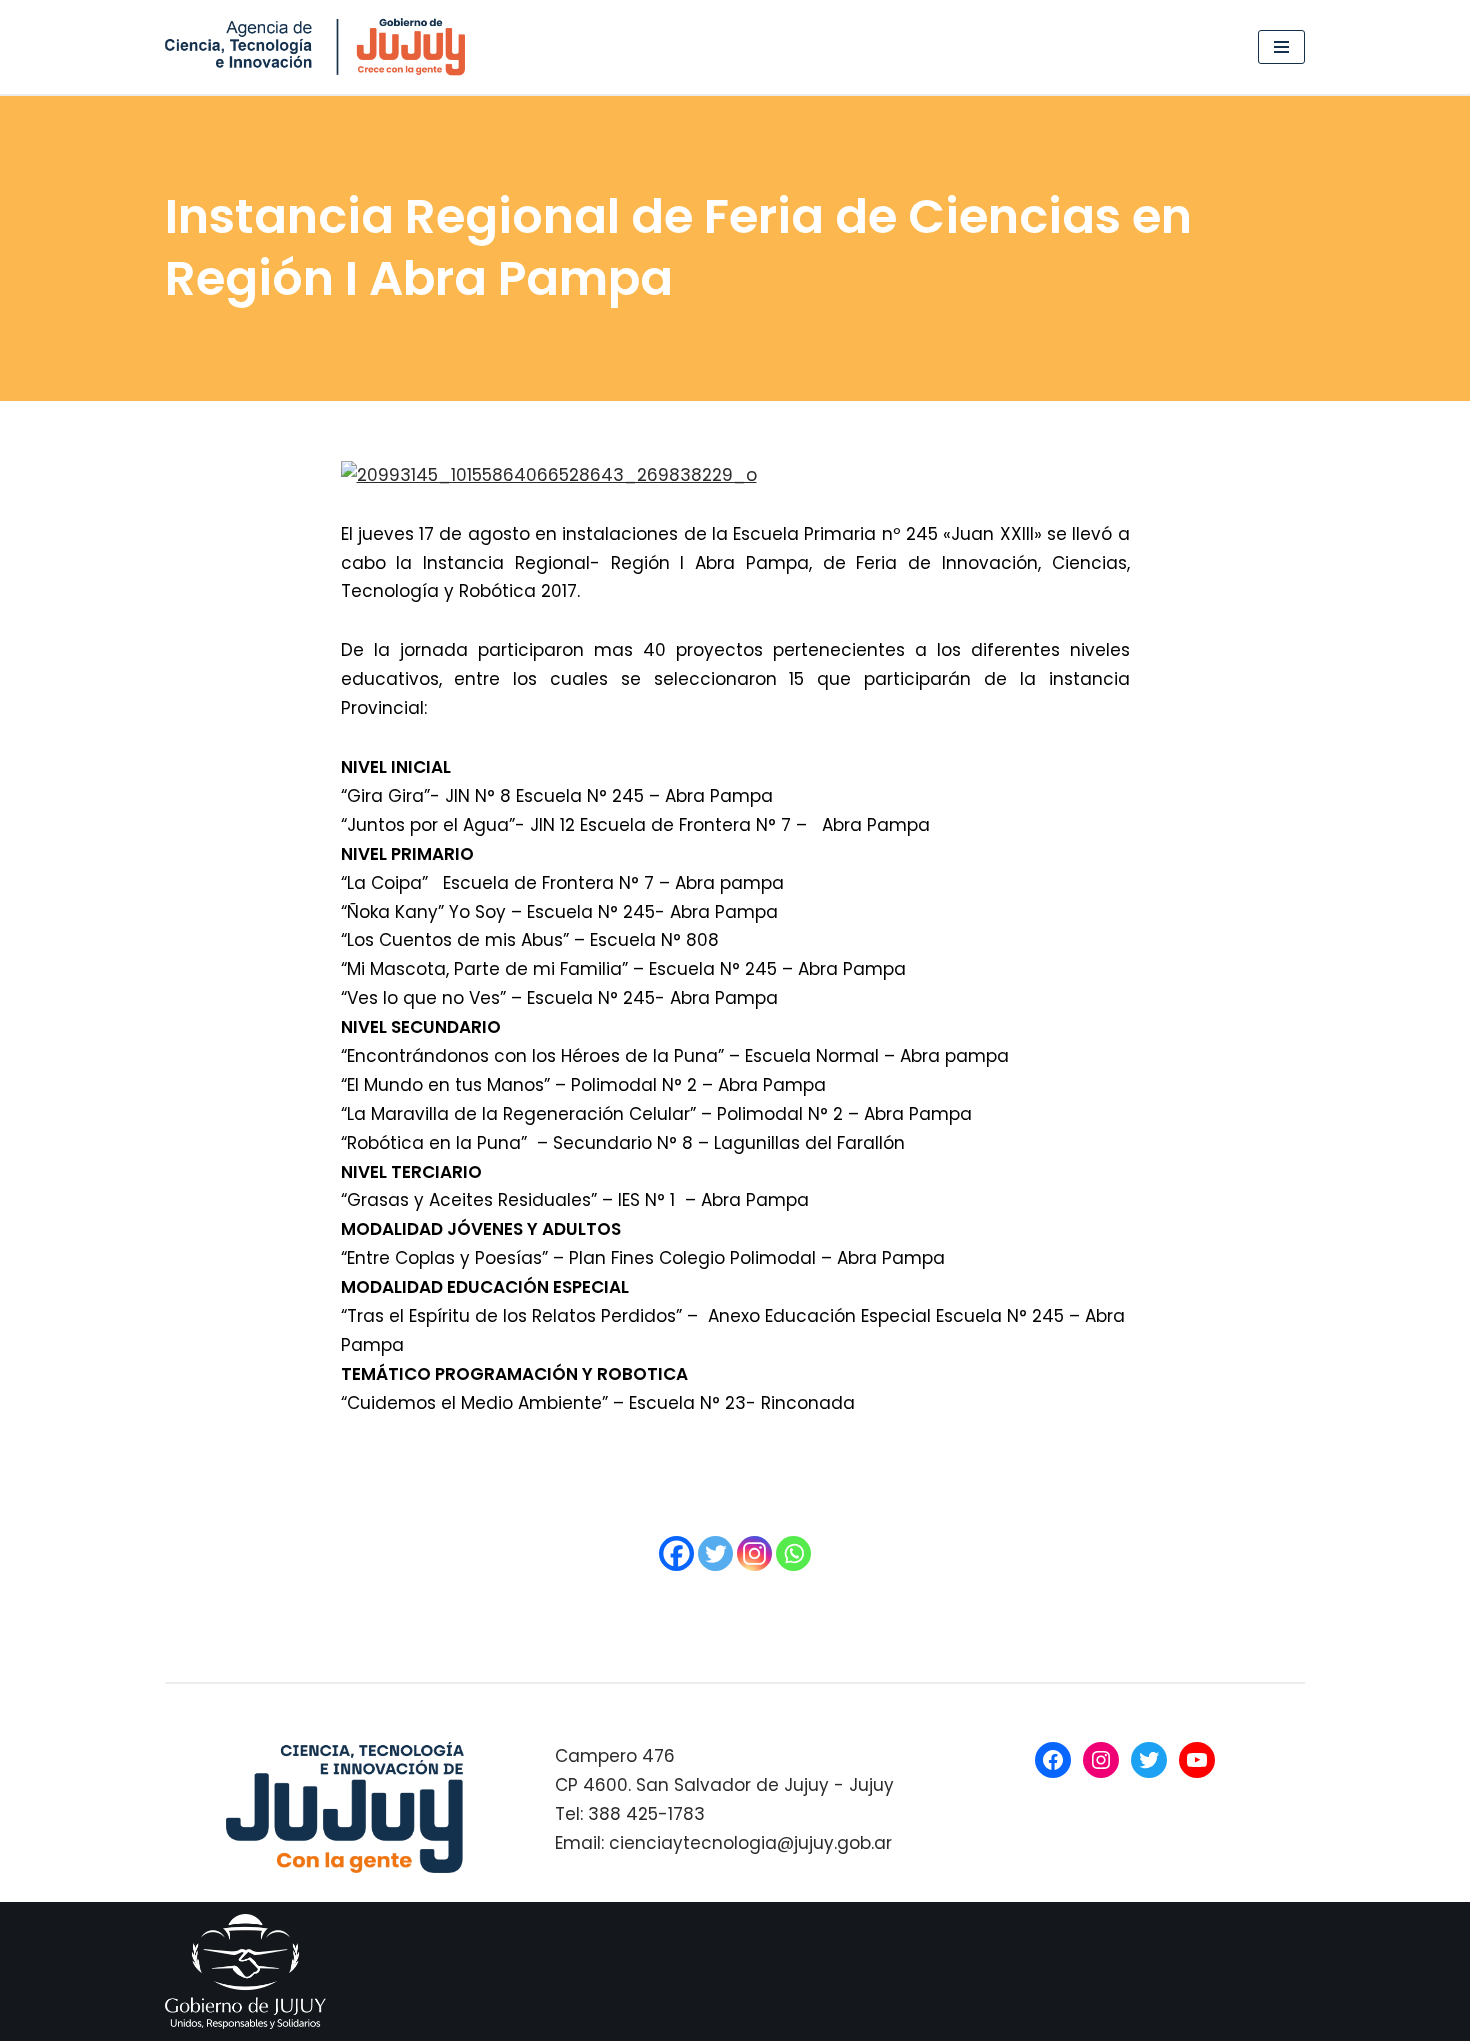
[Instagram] (754, 1553)
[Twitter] (715, 1553)
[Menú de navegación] (1281, 47)
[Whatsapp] (793, 1553)
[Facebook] (676, 1553)
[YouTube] (1197, 1760)
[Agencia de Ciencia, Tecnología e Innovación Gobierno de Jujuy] (320, 47)
